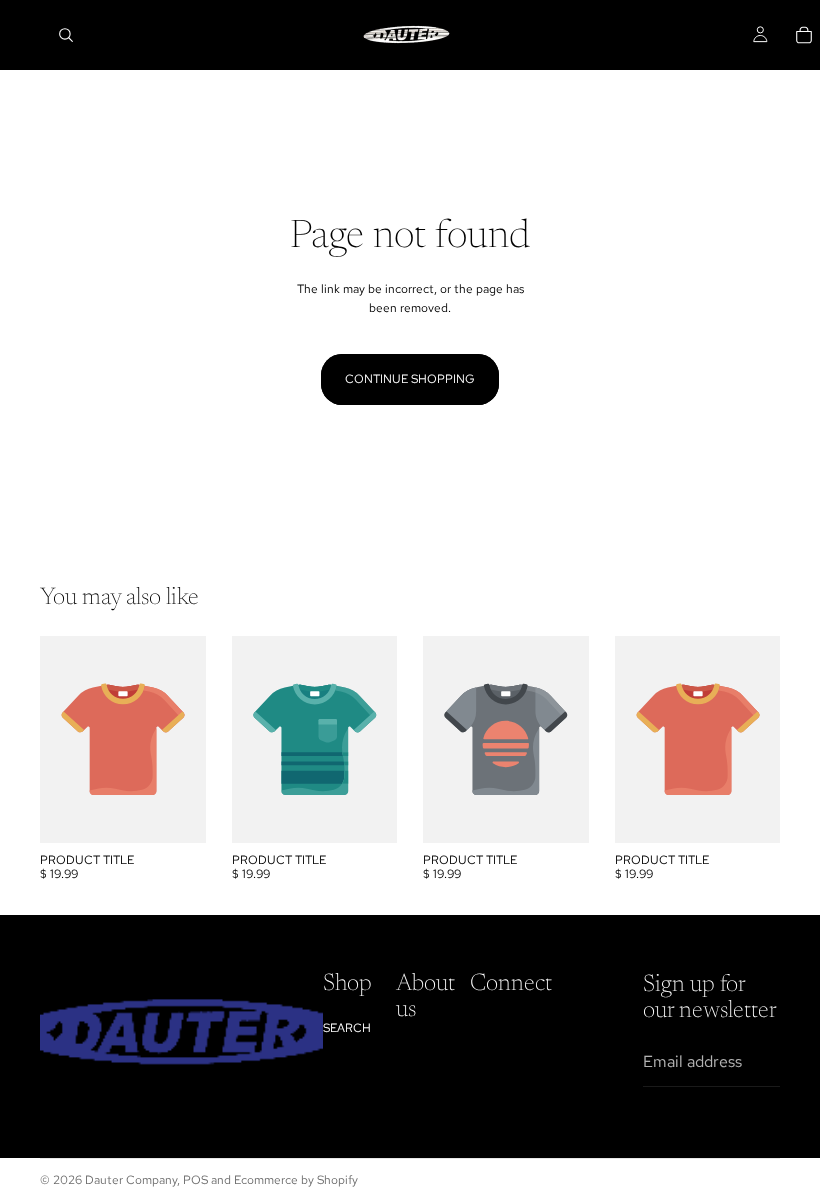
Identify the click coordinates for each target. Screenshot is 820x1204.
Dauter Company (131, 1180)
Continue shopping (410, 379)
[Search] (66, 35)
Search (347, 1028)
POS (195, 1180)
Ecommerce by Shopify (296, 1180)
